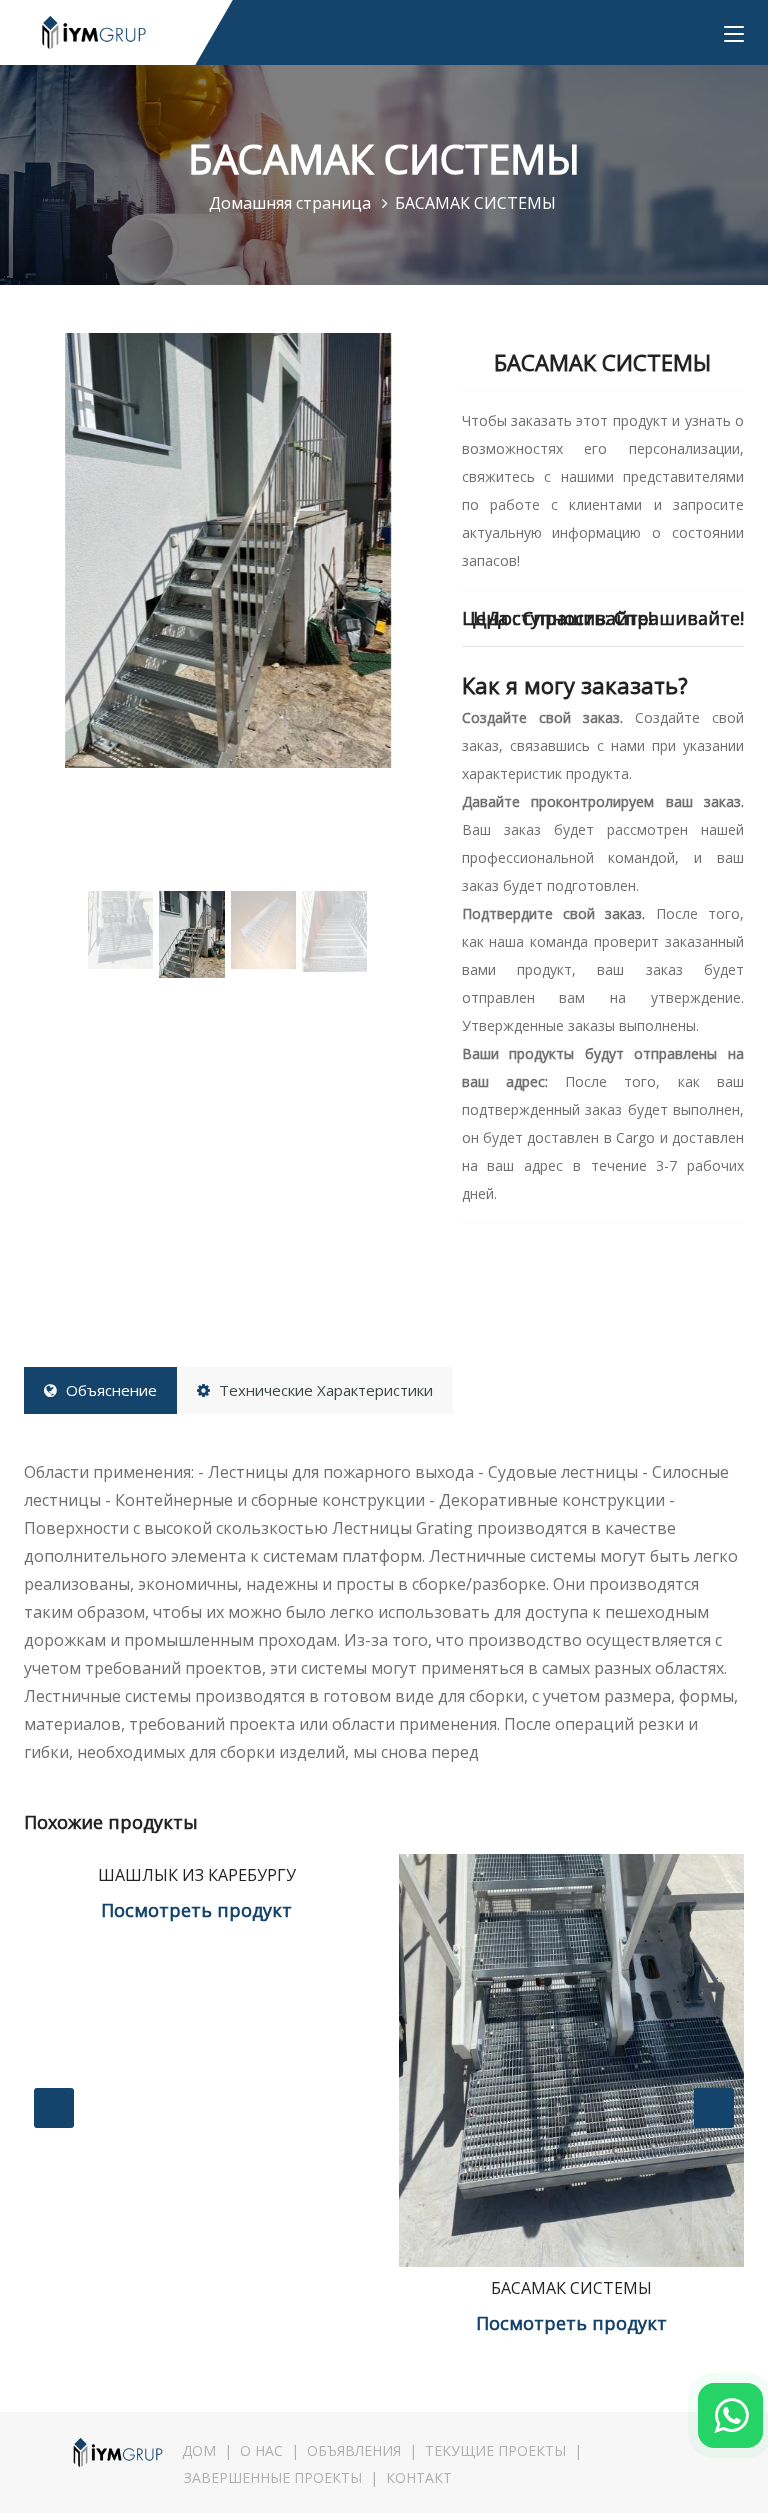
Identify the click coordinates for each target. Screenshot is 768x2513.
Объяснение (109, 1390)
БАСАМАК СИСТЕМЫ (571, 2288)
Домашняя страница (292, 203)
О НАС (261, 2450)
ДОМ (199, 2450)
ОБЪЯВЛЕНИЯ (354, 2450)
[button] (54, 618)
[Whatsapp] (730, 2415)
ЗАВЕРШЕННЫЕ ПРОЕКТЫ (273, 2477)
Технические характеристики (324, 1390)
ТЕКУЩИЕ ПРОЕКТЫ (495, 2450)
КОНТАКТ (419, 2477)
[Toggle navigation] (734, 35)
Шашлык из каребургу (197, 1875)
